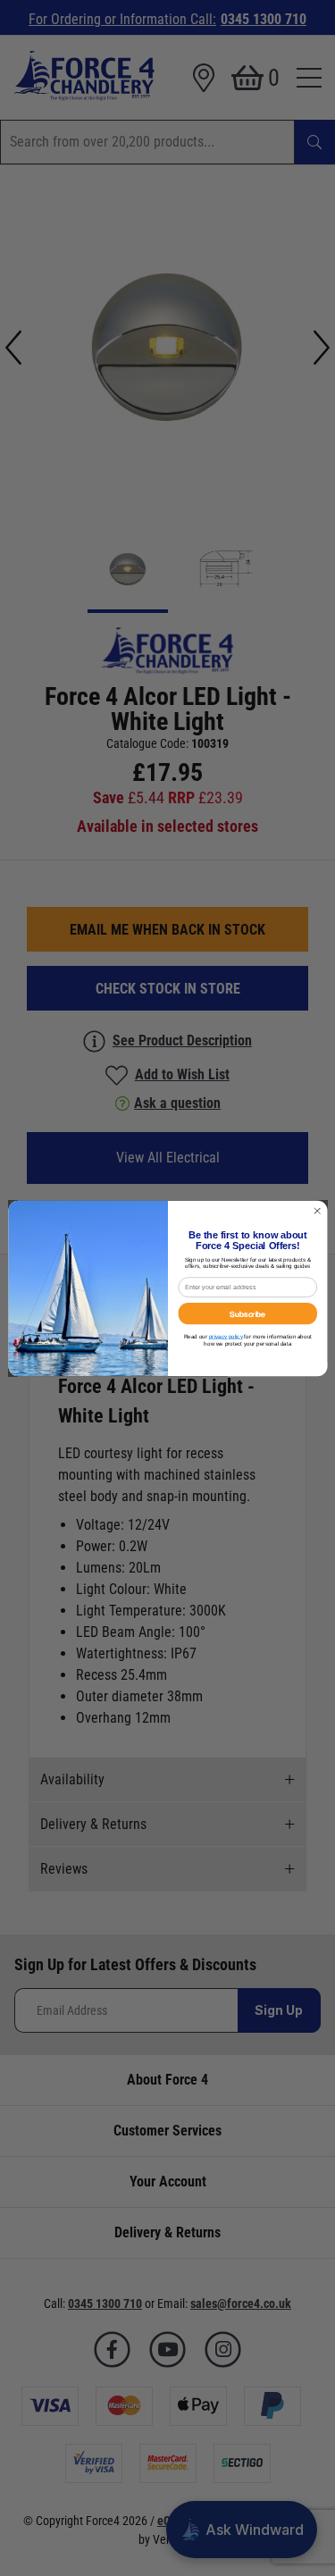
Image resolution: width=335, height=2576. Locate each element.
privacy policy (225, 1336)
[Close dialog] (317, 1211)
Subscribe (247, 1313)
